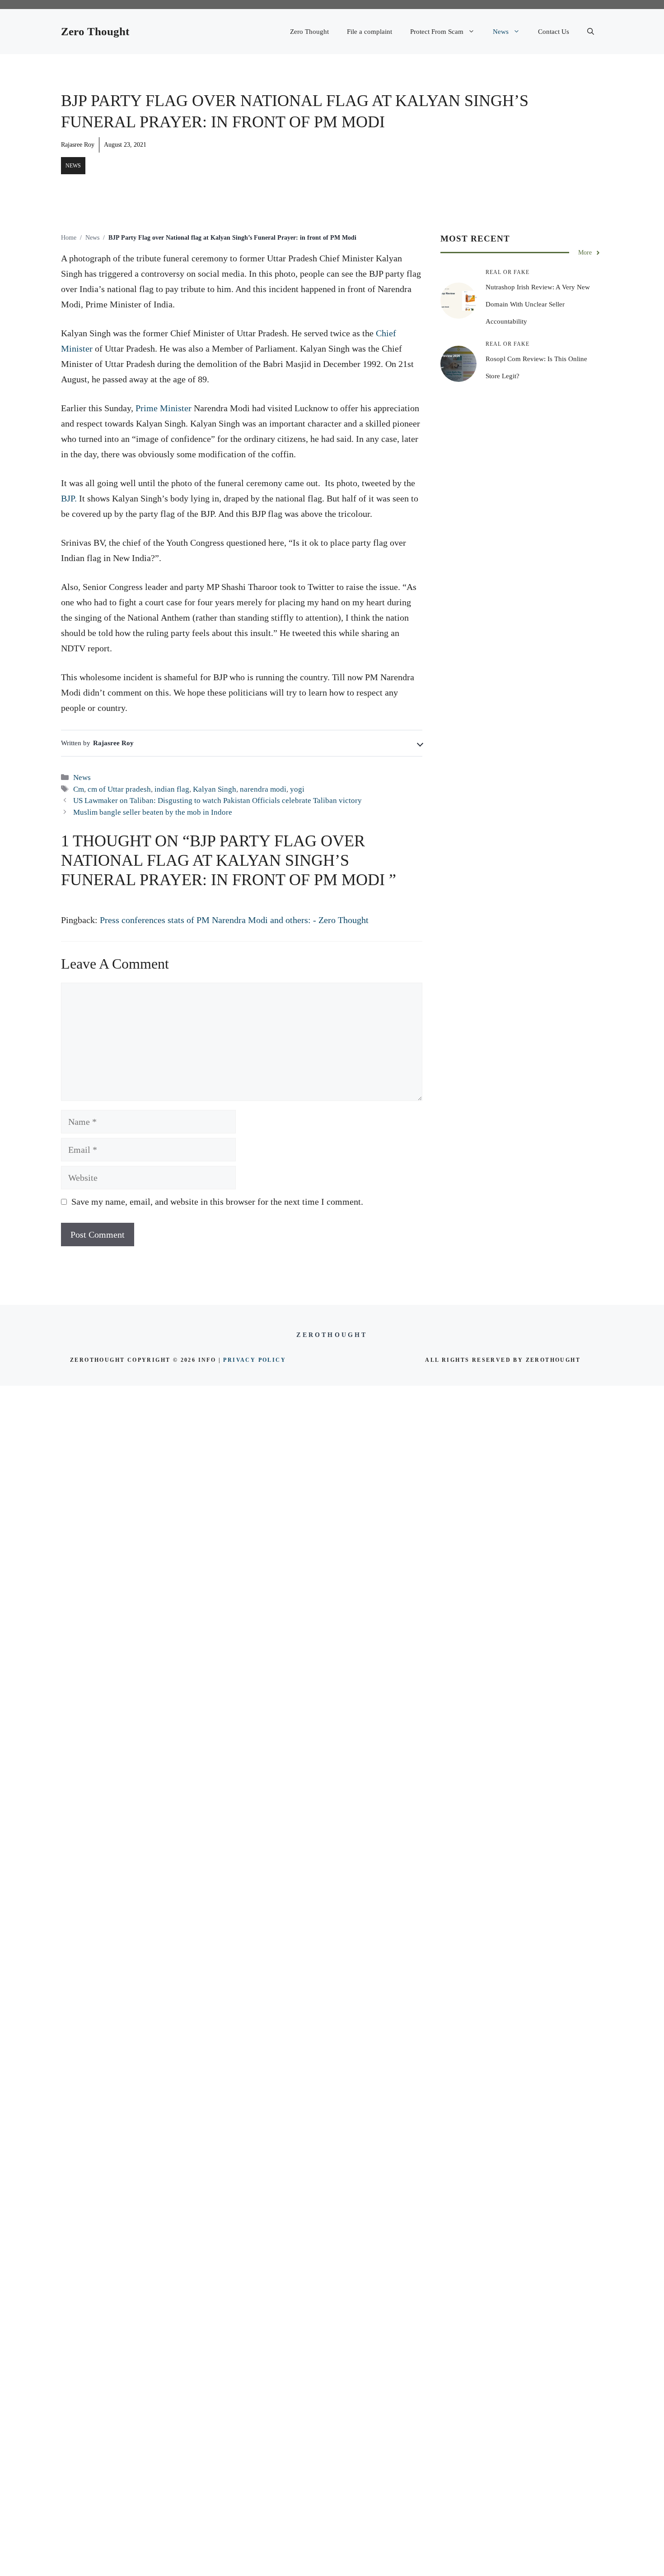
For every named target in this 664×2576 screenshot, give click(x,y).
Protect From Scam (437, 32)
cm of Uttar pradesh (119, 789)
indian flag (172, 789)
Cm (79, 789)
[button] (591, 32)
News (501, 32)
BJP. (69, 498)
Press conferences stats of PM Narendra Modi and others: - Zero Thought (234, 920)
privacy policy (255, 1360)
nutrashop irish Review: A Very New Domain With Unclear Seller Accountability (538, 304)
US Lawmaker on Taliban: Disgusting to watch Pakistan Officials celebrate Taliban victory (217, 801)
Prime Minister (164, 408)
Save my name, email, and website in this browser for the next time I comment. (217, 1202)
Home (69, 238)
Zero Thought (95, 31)
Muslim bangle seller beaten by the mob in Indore (153, 812)
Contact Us (554, 32)
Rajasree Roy (78, 145)
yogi (297, 789)
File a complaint (369, 32)
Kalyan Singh (215, 789)
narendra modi (263, 789)
